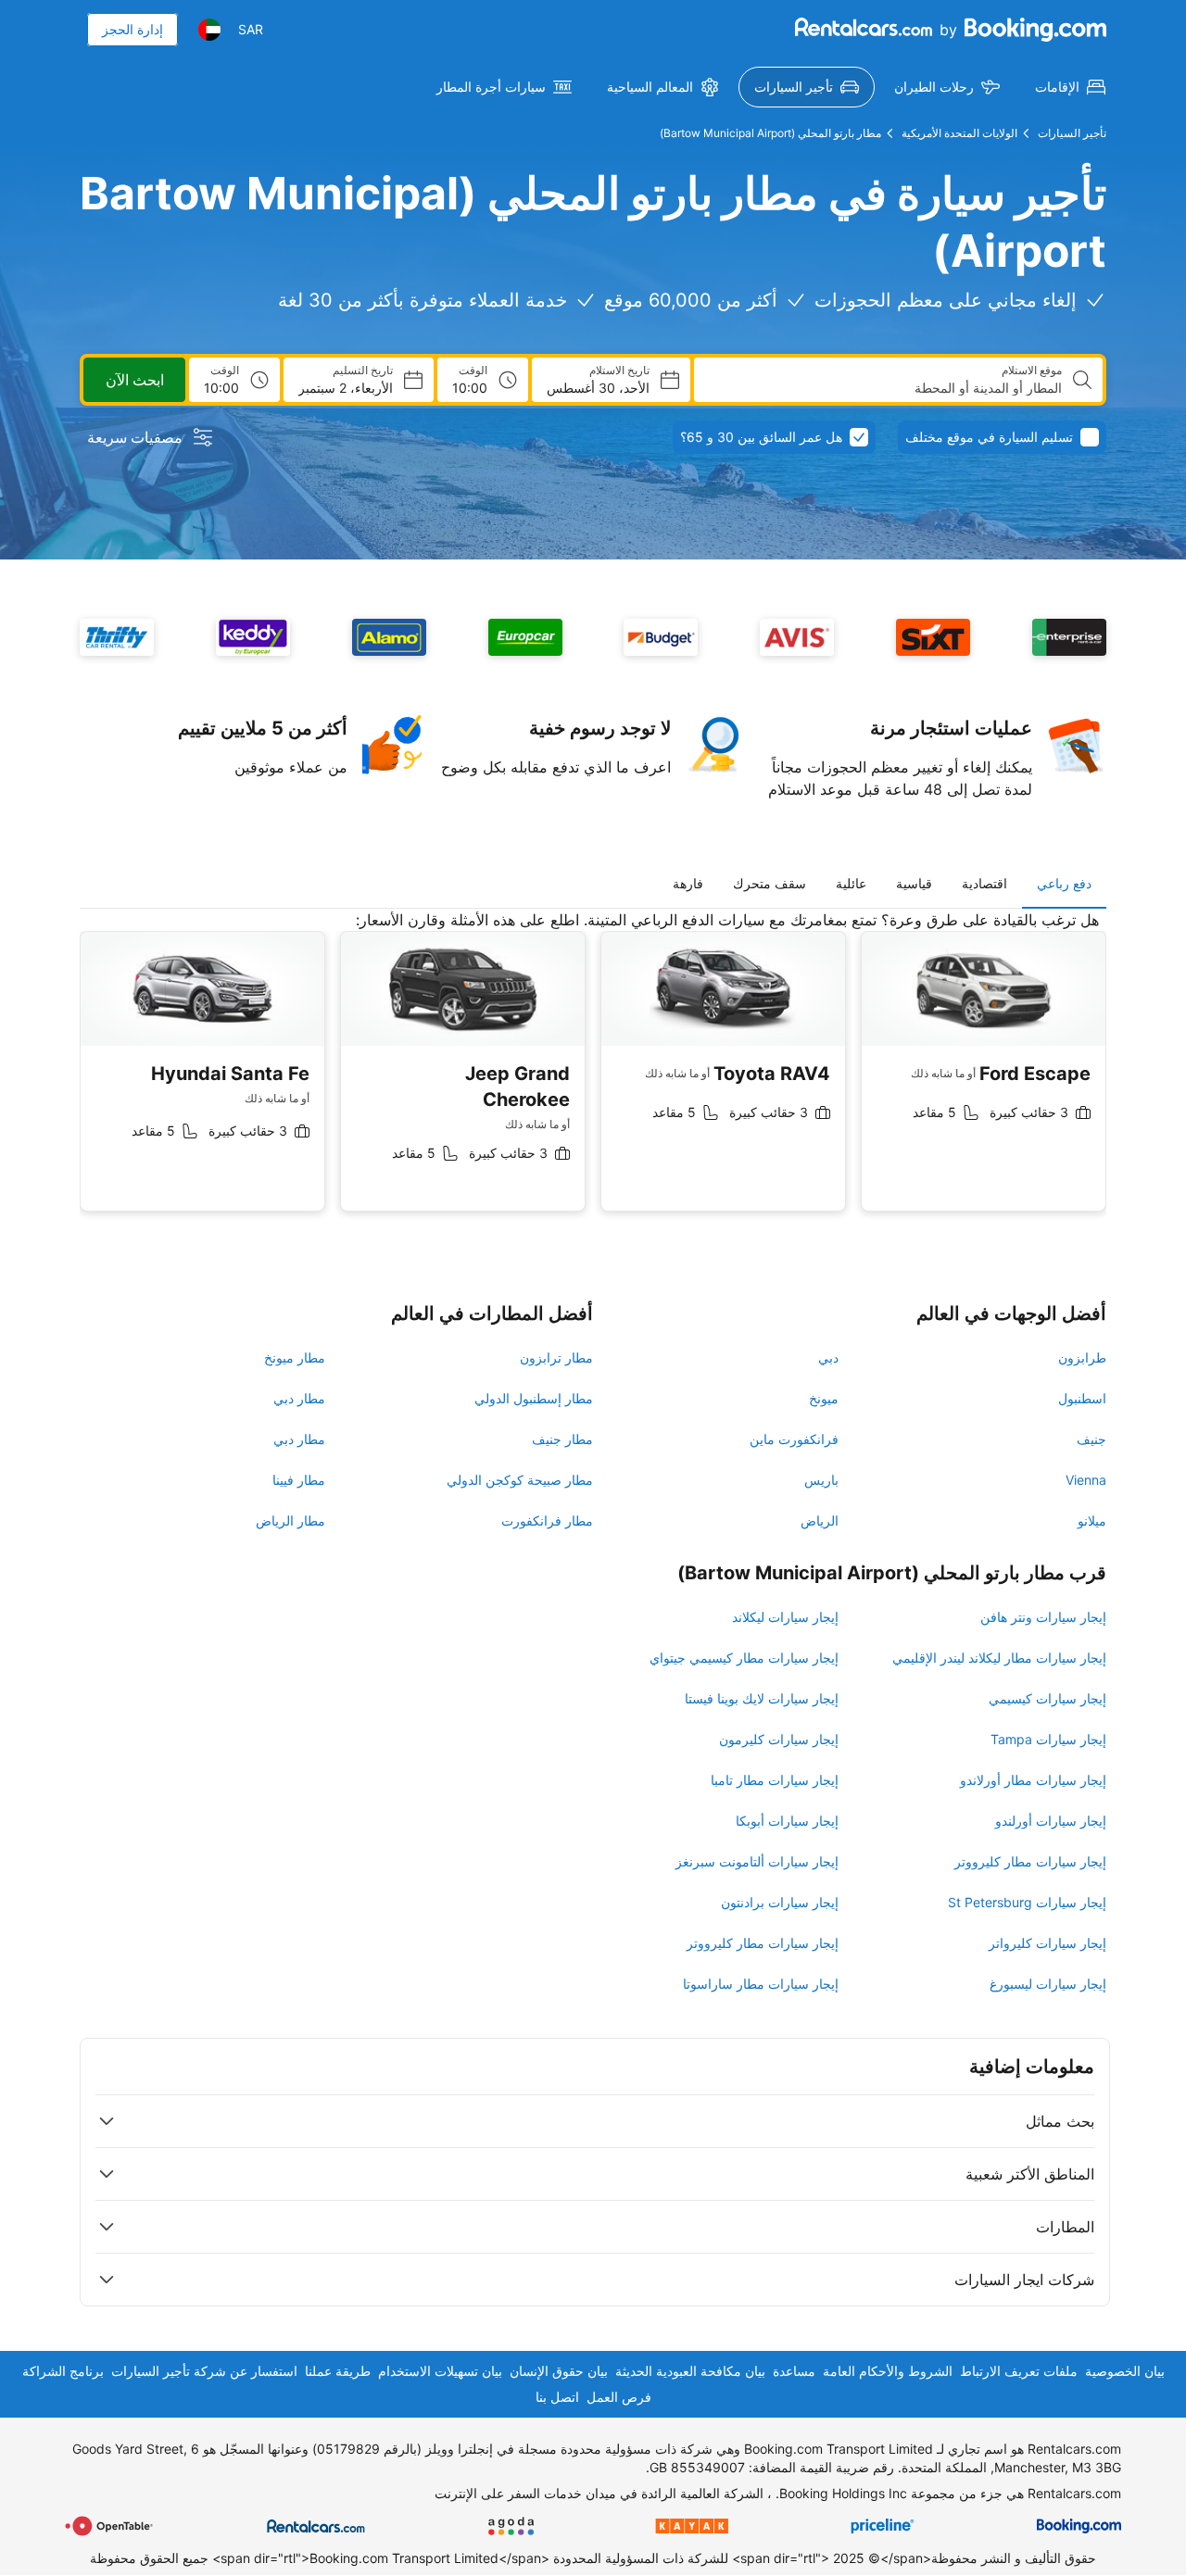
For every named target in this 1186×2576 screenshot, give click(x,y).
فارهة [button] (688, 883)
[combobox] (885, 388)
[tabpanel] (593, 1075)
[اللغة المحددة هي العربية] (209, 30)
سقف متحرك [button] (770, 883)
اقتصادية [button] (984, 883)
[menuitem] (1070, 87)
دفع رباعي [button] (1064, 883)
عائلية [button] (851, 883)
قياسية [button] (914, 883)
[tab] (1064, 884)
